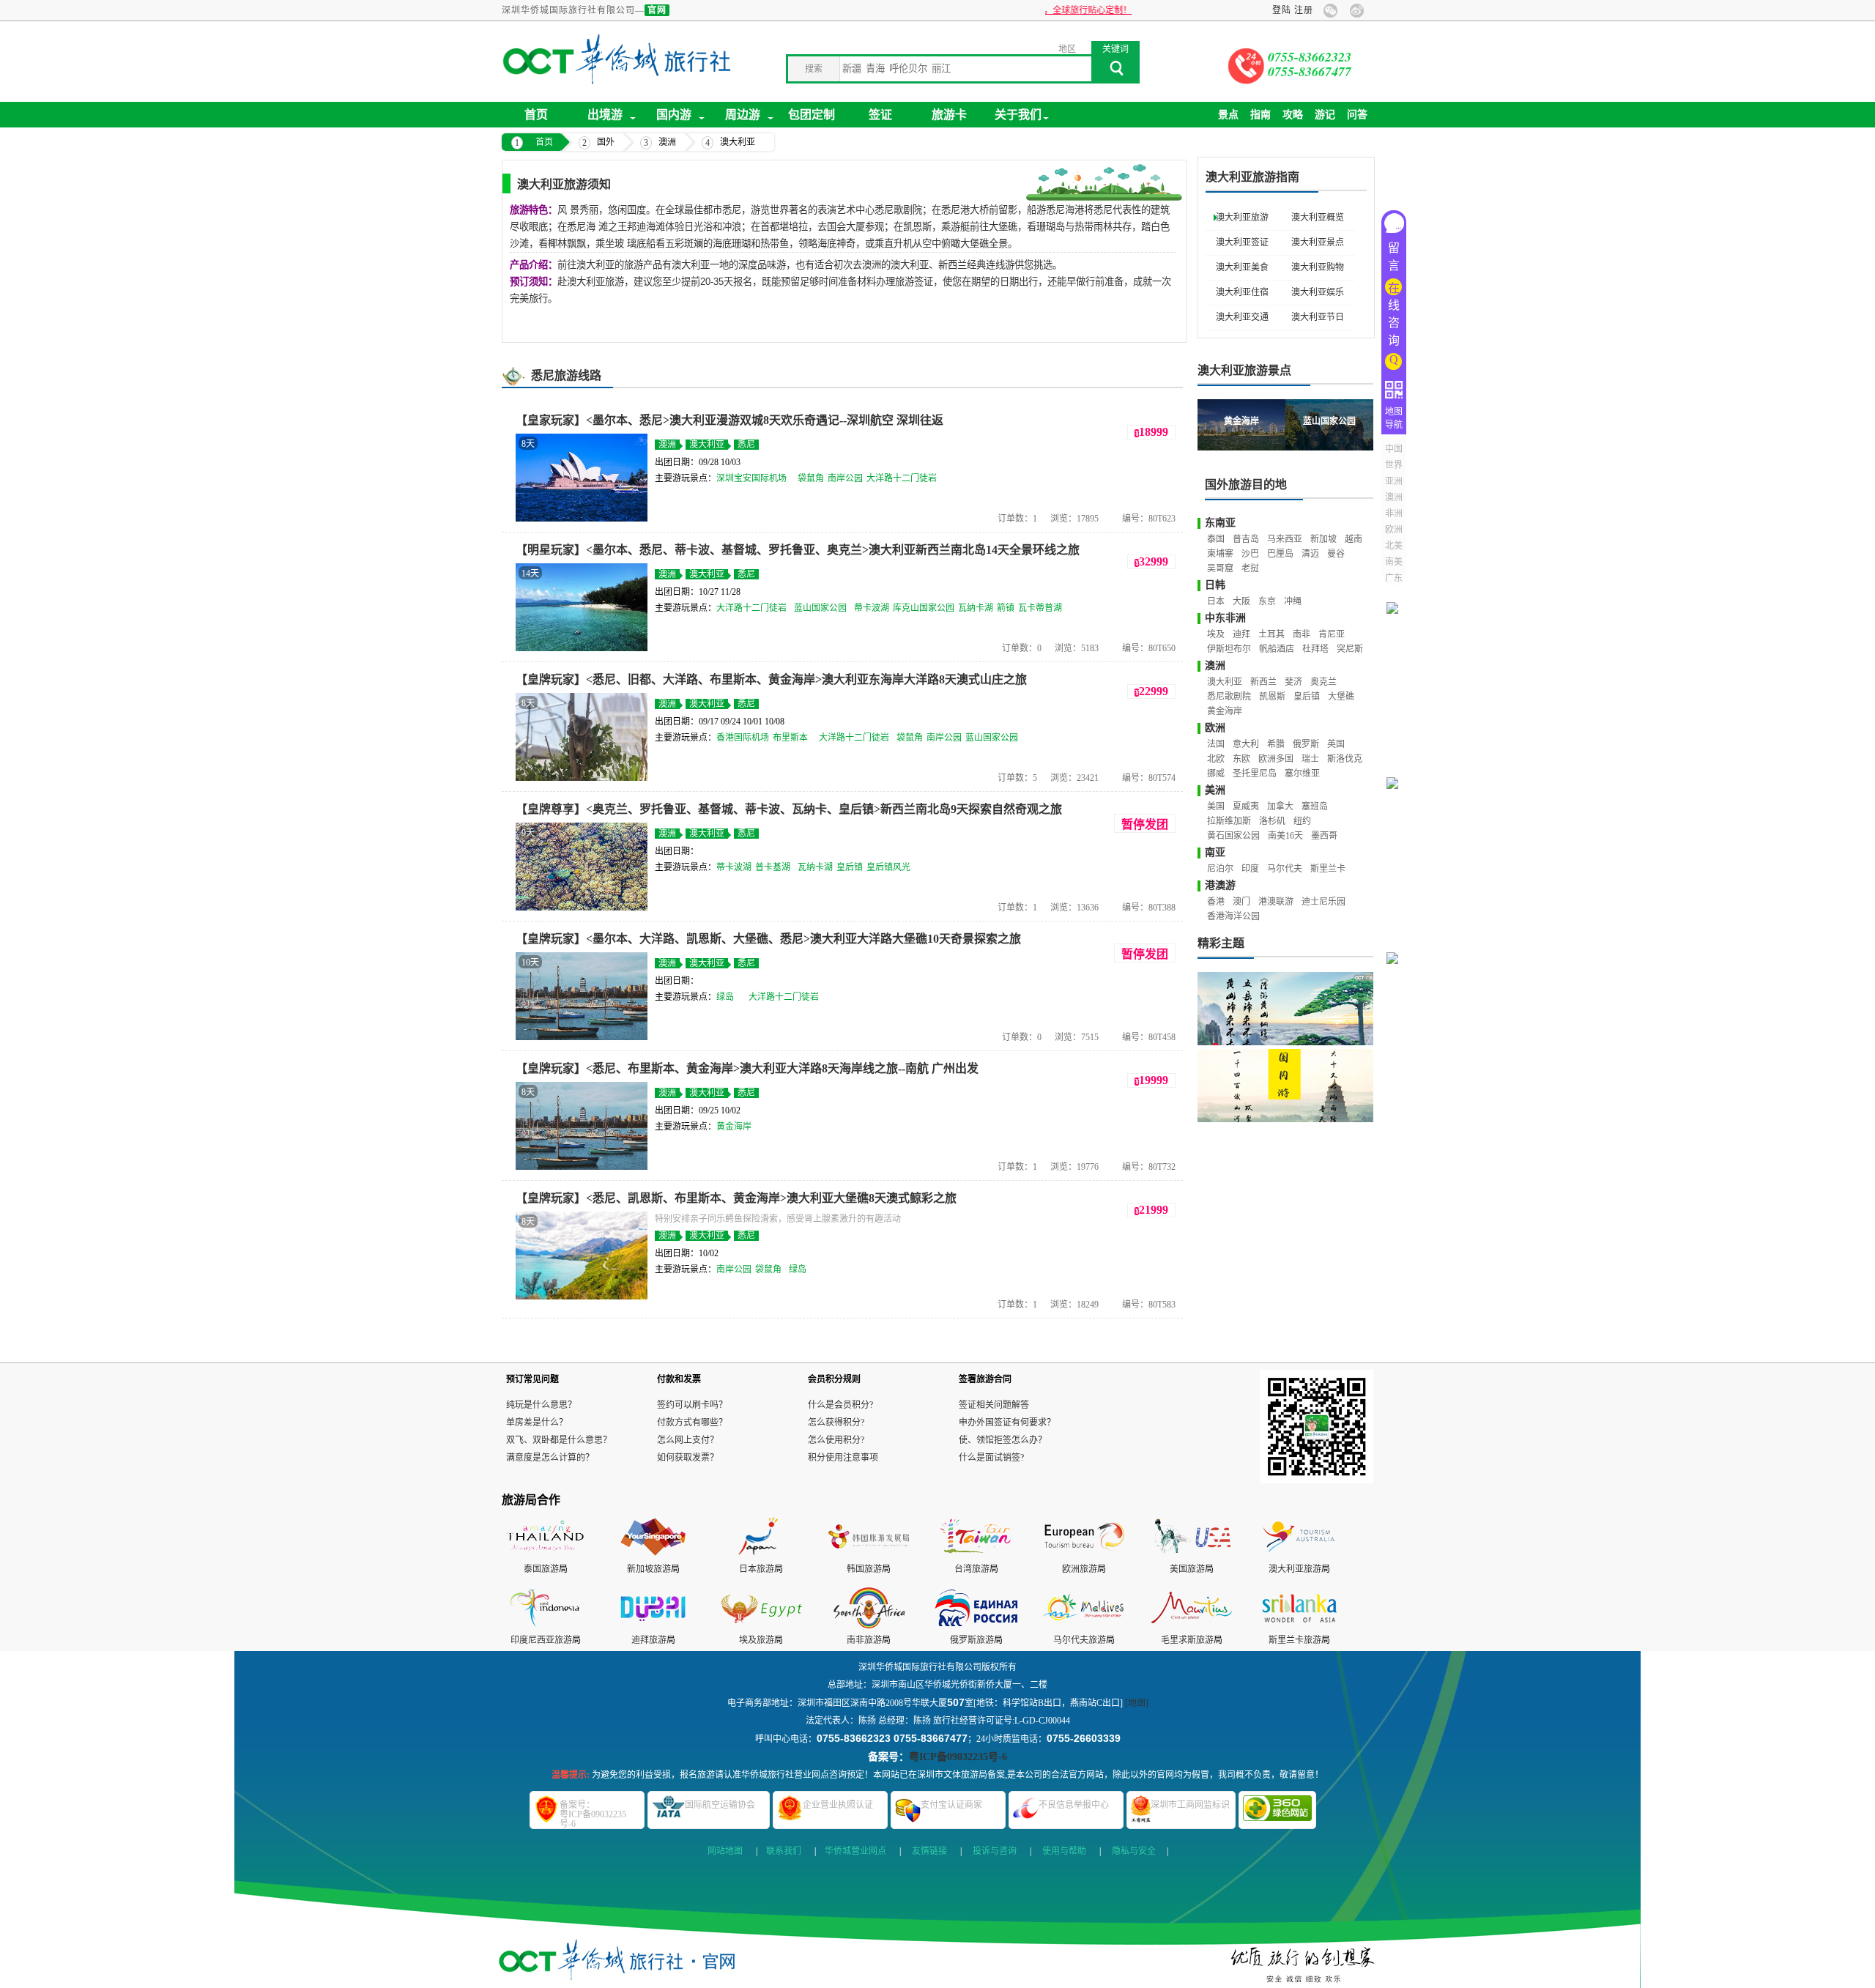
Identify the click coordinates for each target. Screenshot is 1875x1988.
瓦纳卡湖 (976, 608)
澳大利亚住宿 (1242, 292)
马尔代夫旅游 (1080, 1640)
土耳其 (1271, 634)
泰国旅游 (541, 1569)
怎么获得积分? (836, 1423)
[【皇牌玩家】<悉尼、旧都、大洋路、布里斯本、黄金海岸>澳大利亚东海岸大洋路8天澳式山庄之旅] (582, 778)
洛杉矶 (1272, 821)
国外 (606, 142)
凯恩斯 (1272, 697)
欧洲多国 (1276, 759)
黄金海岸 (734, 1127)
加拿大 (1280, 806)
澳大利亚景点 (1318, 242)
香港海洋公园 (1233, 916)
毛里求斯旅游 (1187, 1640)
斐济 (1293, 682)
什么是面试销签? (991, 1458)
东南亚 (1220, 523)
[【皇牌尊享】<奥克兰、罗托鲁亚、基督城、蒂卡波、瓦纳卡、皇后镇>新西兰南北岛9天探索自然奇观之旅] (582, 908)
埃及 (1216, 634)
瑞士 (1310, 759)
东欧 (1241, 759)
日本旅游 (757, 1569)
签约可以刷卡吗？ (692, 1405)
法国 (1216, 744)
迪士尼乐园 (1323, 902)
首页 (536, 115)
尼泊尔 (1220, 869)
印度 (1250, 869)
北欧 (1216, 759)
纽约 (1302, 821)
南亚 (1215, 852)
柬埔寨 (1220, 554)
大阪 (1241, 601)
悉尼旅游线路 (566, 375)
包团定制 (812, 115)
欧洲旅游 (1080, 1569)
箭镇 (1006, 608)
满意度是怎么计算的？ (550, 1458)
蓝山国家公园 (820, 608)
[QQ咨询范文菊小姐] (1397, 764)
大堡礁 (1341, 697)
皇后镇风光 (888, 867)
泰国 (1216, 539)
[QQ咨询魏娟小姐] (1397, 589)
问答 (1357, 115)
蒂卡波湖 (872, 608)
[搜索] (1115, 73)
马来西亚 (1285, 539)
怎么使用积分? (836, 1440)
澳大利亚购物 (1318, 267)
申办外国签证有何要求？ (1007, 1423)
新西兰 (1263, 682)
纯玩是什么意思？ (541, 1405)
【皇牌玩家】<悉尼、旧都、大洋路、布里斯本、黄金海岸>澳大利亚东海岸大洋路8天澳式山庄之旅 (771, 679)
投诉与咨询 (995, 1851)
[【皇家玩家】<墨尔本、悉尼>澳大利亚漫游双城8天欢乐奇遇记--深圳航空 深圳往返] (582, 519)
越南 (1354, 539)
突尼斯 (1350, 649)
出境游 (605, 115)
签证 (880, 115)
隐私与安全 (1134, 1851)
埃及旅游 (757, 1640)
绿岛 (725, 997)
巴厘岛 (1280, 554)
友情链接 (929, 1851)
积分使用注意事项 (843, 1458)
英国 (1336, 744)
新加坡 (1323, 539)
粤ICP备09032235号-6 (958, 1757)
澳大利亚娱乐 (1318, 292)
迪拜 (1241, 634)
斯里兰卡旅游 (1295, 1640)
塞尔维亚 (1302, 774)
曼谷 (1336, 554)
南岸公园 (845, 478)
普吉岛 (1246, 539)
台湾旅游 (972, 1569)
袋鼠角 (811, 478)
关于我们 (1018, 115)
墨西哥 (1324, 836)
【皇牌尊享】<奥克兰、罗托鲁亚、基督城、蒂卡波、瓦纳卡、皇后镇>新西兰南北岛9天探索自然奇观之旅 (789, 809)
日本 (1216, 601)
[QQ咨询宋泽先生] (1397, 1114)
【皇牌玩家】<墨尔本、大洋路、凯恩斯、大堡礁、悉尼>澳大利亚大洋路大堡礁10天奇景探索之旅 (768, 939)
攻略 (1293, 115)
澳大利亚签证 (1242, 242)
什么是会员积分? (840, 1405)
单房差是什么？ (537, 1423)
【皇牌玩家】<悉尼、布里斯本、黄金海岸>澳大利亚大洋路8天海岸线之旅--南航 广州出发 (747, 1068)
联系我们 (784, 1851)
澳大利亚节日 (1318, 317)
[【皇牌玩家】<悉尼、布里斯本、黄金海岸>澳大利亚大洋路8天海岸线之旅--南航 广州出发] (582, 1167)
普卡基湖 (773, 867)
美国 (1216, 806)
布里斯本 (790, 738)
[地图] (1137, 1703)
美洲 (1215, 790)
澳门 (1241, 902)
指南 (1260, 115)
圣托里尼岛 (1255, 774)
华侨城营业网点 (855, 1851)
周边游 (743, 115)
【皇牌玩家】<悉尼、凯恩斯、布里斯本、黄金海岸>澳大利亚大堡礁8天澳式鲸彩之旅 (736, 1198)
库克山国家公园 (924, 608)
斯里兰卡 (1328, 869)
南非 (1302, 634)
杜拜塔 (1315, 649)
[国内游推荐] (1285, 1086)
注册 (1304, 10)
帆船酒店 (1277, 649)
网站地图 (725, 1851)
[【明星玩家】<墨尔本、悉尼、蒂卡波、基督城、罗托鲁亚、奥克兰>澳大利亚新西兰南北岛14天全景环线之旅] (582, 648)
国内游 (674, 115)
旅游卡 (949, 115)
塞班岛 (1315, 806)
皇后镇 (850, 867)
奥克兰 (1323, 682)
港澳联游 (1276, 902)
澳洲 (667, 142)
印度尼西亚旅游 (541, 1640)
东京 (1267, 601)
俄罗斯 (1306, 744)
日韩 (1215, 585)
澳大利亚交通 (1242, 317)
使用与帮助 (1064, 1851)
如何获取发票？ (688, 1458)
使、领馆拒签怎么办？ (1003, 1440)
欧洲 (1215, 728)
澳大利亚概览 (1318, 218)
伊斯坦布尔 (1229, 649)
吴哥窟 (1220, 568)
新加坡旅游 (649, 1569)
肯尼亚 (1332, 634)
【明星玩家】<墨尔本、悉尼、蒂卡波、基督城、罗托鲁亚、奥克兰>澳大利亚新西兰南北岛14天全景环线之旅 (798, 550)
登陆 (1282, 10)
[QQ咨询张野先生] (1397, 939)
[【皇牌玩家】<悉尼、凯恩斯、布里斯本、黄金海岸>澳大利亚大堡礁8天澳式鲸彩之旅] (582, 1297)
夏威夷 (1246, 806)
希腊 (1276, 744)
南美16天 (1285, 836)
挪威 (1216, 774)
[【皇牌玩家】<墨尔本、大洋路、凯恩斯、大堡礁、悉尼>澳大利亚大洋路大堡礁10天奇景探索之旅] (582, 1037)
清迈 (1310, 554)
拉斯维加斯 (1229, 821)
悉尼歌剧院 (1229, 697)
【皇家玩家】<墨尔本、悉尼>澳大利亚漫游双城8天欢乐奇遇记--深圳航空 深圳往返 (729, 420)
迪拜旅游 (649, 1640)
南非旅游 (864, 1640)
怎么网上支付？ (688, 1440)
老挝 (1250, 568)
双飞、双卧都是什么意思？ (559, 1440)
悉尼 (746, 445)
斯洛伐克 (1345, 759)
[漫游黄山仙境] (1285, 1009)
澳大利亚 (738, 142)
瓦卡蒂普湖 (1040, 608)
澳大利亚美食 (1242, 267)
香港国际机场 (743, 738)
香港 (1216, 902)
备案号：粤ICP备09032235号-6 (593, 1814)
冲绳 (1293, 601)
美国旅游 (1187, 1569)
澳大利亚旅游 (1242, 218)
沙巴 (1250, 554)
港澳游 (1220, 885)
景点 (1228, 115)
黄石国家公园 (1233, 836)
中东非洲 (1225, 618)
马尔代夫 (1285, 869)
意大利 (1246, 744)
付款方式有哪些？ (692, 1423)
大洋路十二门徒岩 (902, 478)
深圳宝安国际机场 (751, 478)
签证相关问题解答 (994, 1405)
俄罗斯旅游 (972, 1640)
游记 (1325, 115)
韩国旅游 (864, 1569)
